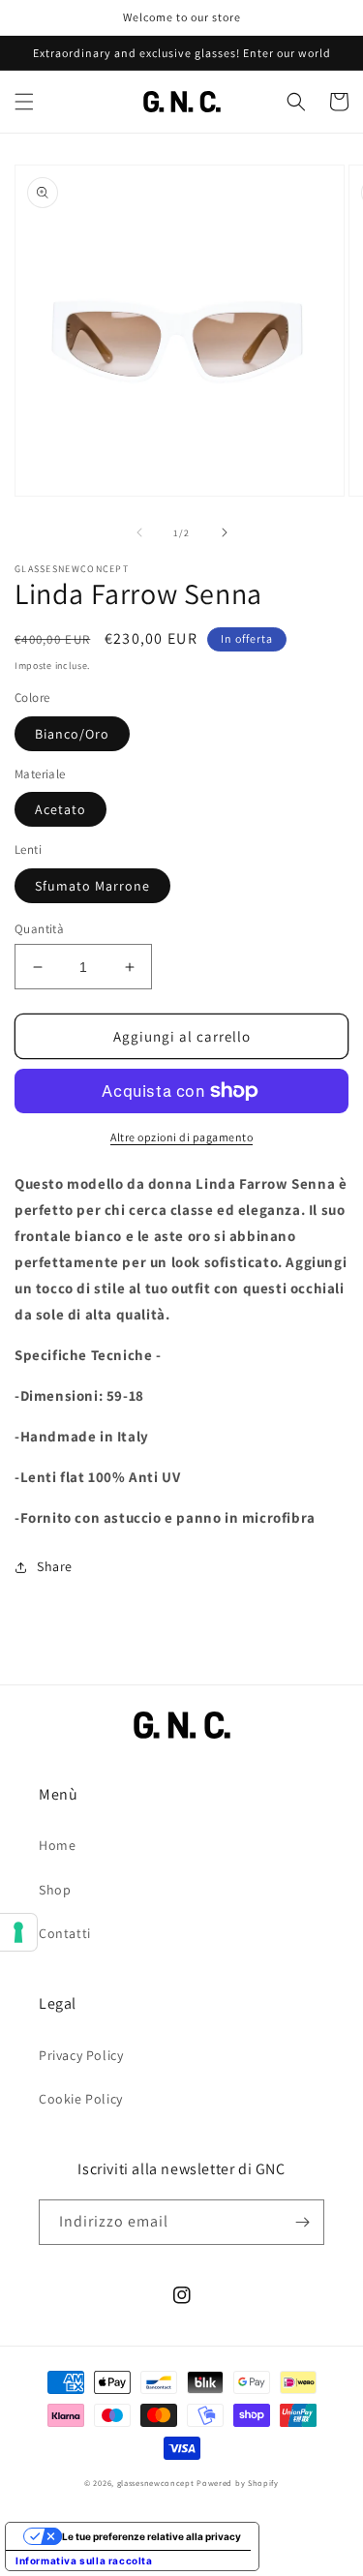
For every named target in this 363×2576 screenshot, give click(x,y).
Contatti (65, 1933)
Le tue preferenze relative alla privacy (151, 2536)
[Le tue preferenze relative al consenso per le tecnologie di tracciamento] (18, 1932)
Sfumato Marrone (92, 886)
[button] (24, 102)
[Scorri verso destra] (225, 532)
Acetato (60, 809)
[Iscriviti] (302, 2222)
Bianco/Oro (72, 734)
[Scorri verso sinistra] (139, 532)
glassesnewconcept (156, 2483)
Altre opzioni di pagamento (181, 1137)
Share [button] (55, 1566)
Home (57, 1845)
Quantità (39, 929)
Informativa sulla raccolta (84, 2561)
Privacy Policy (81, 2055)
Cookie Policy (81, 2099)
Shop (55, 1890)
